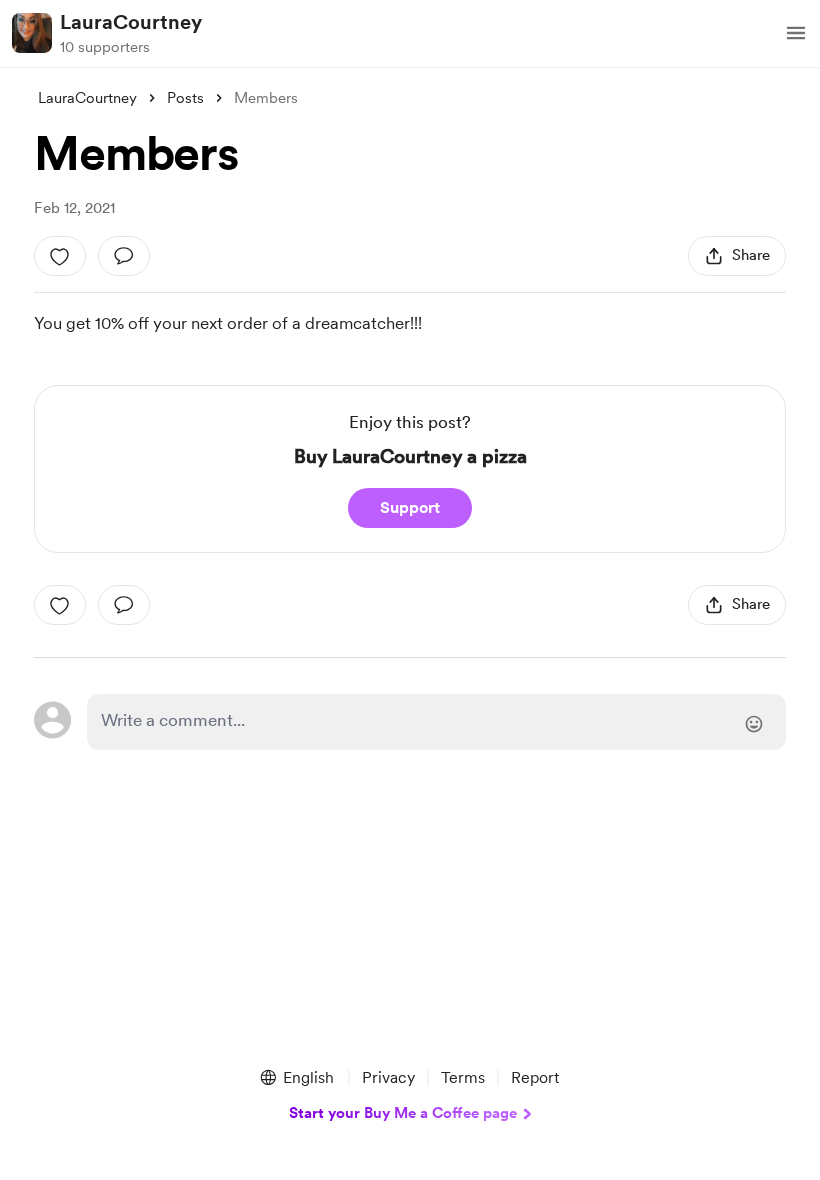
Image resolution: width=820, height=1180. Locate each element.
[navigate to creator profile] (32, 33)
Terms (463, 1077)
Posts (185, 98)
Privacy (388, 1077)
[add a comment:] (124, 256)
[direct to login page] (436, 722)
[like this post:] (60, 256)
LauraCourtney (131, 22)
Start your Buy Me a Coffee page (403, 1113)
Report (535, 1077)
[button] (796, 33)
